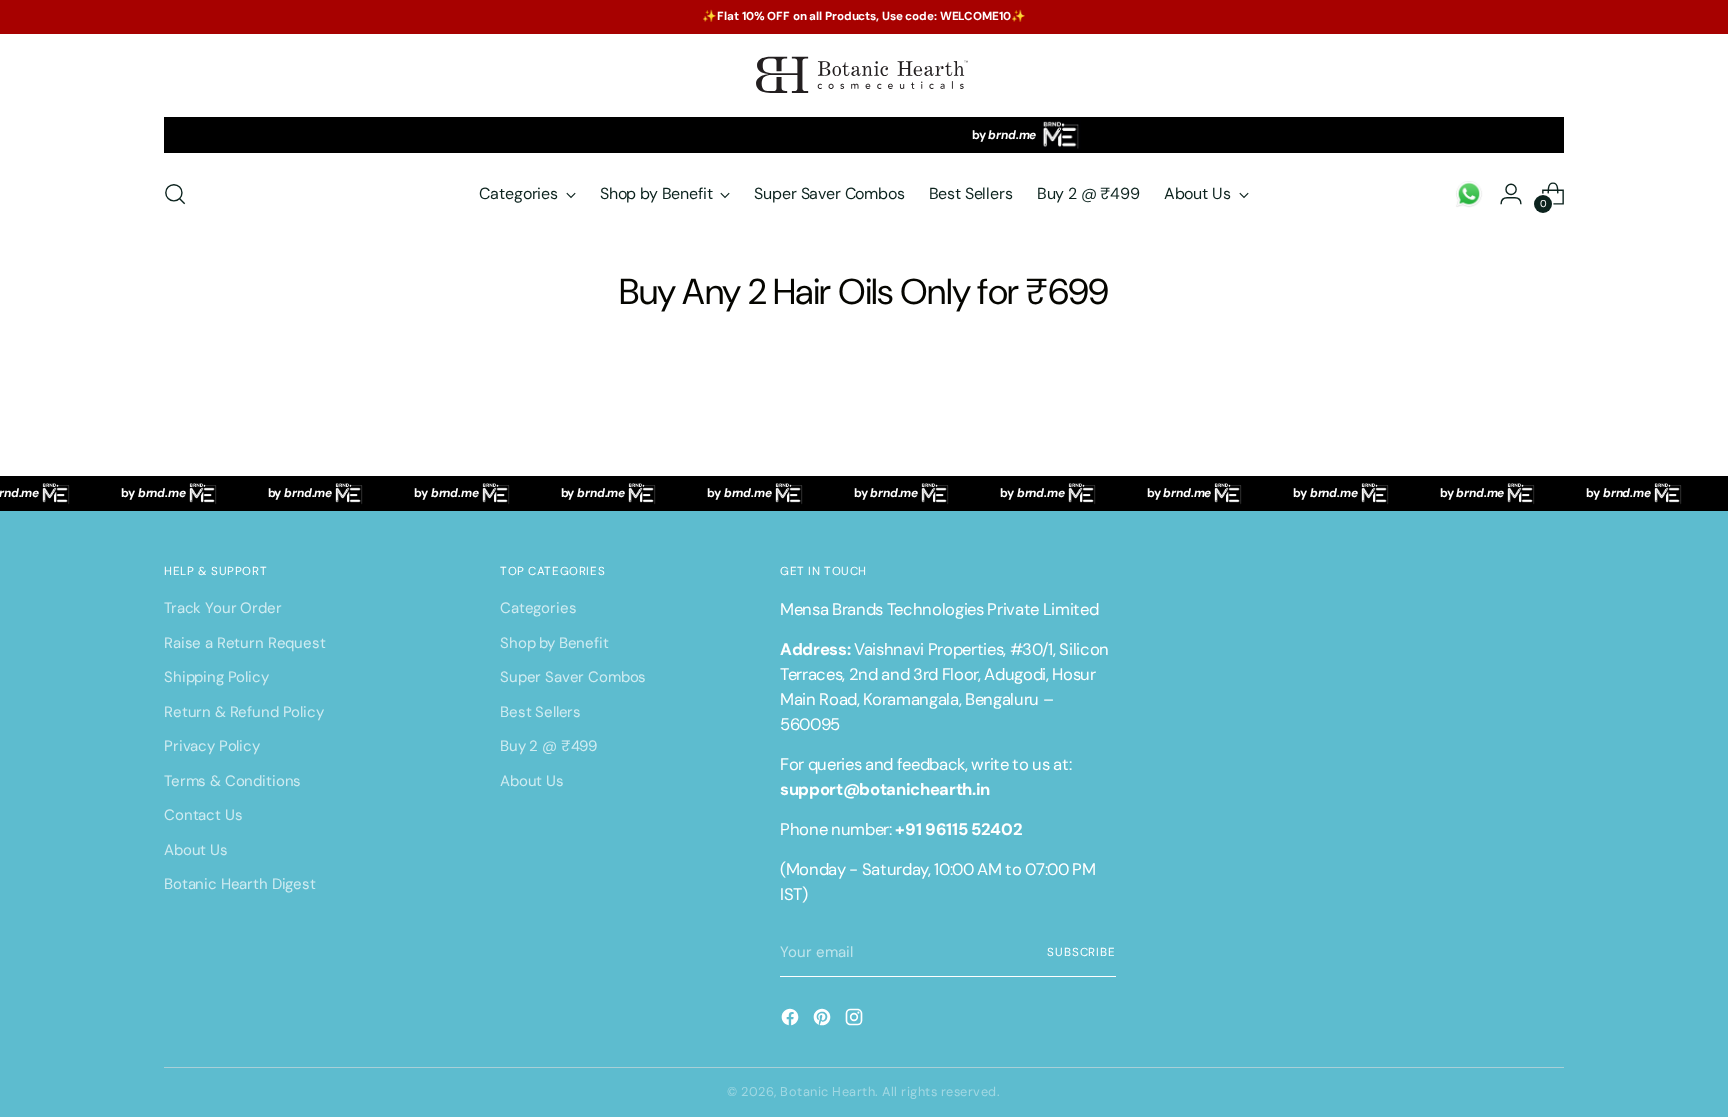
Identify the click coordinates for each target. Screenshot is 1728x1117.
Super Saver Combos (573, 677)
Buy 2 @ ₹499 (548, 746)
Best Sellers (540, 712)
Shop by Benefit (554, 643)
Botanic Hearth (827, 1091)
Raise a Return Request (245, 643)
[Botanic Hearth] (864, 75)
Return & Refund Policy (244, 712)
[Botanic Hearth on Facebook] (792, 1020)
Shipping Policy (216, 677)
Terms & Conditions (232, 781)
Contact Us (203, 815)
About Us (196, 850)
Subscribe (1081, 952)
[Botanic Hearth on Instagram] (856, 1020)
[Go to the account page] (1469, 194)
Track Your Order (223, 608)
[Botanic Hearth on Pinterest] (824, 1020)
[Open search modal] (175, 194)
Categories (538, 608)
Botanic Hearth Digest (240, 884)
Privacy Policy (212, 746)
